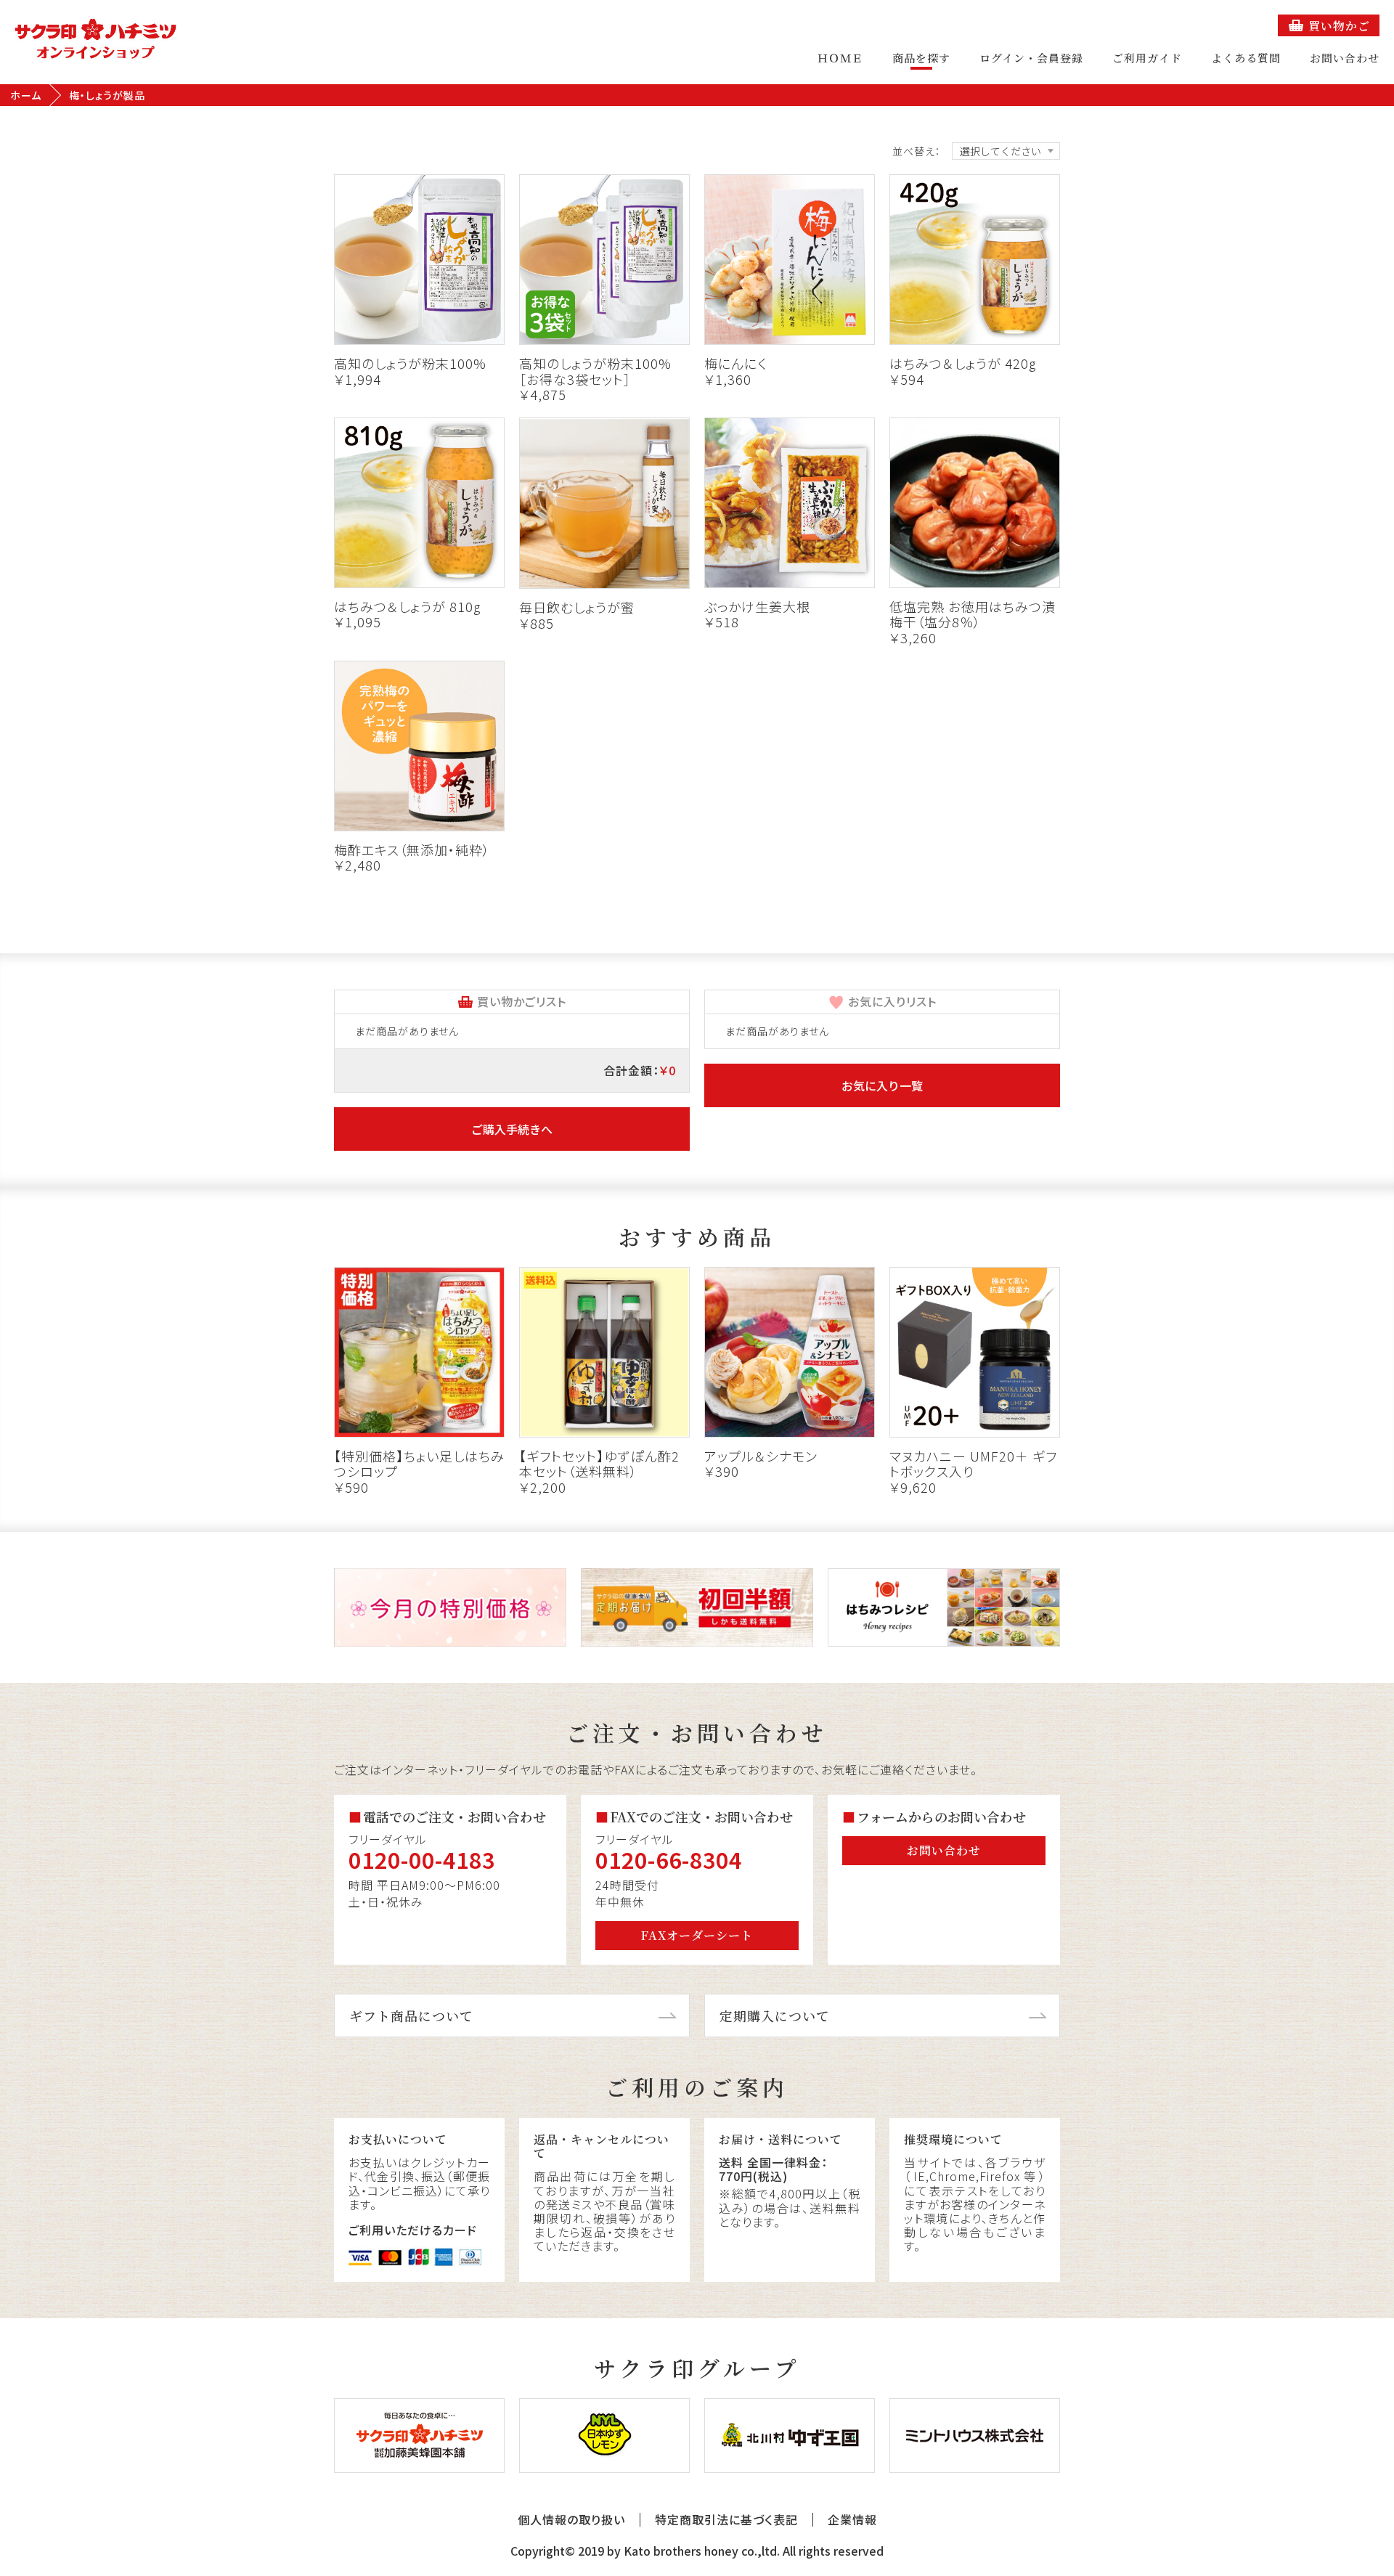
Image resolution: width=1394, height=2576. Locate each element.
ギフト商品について (411, 2015)
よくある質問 (1246, 58)
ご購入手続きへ (512, 1129)
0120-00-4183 (422, 1859)
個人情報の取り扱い (571, 2520)
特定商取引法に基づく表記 (726, 2520)
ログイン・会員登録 (1031, 58)
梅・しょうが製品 (107, 95)
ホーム (26, 95)
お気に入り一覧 (882, 1085)
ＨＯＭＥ (840, 58)
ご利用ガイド (1147, 58)
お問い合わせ (1345, 58)
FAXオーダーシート (697, 1935)
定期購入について (775, 2015)
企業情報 (852, 2520)
